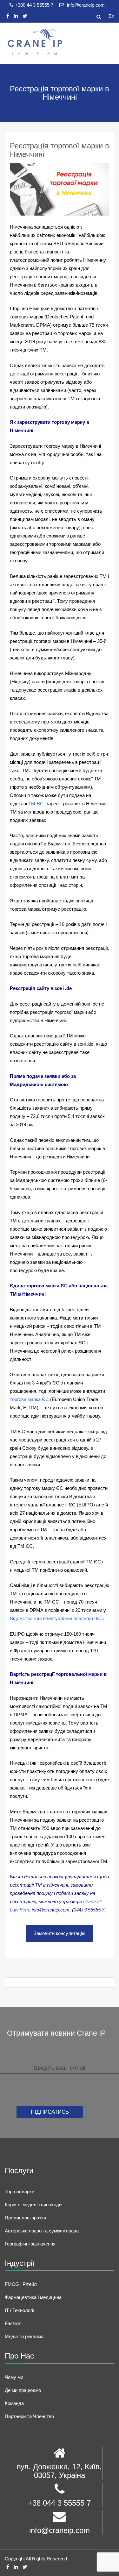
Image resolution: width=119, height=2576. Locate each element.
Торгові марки (20, 2192)
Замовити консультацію (60, 1933)
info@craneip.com (85, 5)
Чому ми (14, 2377)
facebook (8, 16)
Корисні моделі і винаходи (33, 2205)
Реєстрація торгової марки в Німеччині (60, 150)
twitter (25, 16)
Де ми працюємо (23, 2390)
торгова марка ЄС (29, 1399)
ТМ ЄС (36, 804)
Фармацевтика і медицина (33, 2297)
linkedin (16, 16)
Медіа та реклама (24, 2336)
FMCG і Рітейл (21, 2284)
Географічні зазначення (30, 2244)
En (111, 16)
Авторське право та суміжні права (42, 2231)
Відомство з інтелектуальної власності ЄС (56, 1618)
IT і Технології (20, 2310)
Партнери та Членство (29, 2416)
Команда (14, 2403)
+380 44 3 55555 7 (35, 5)
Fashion (13, 2323)
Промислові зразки (25, 2218)
